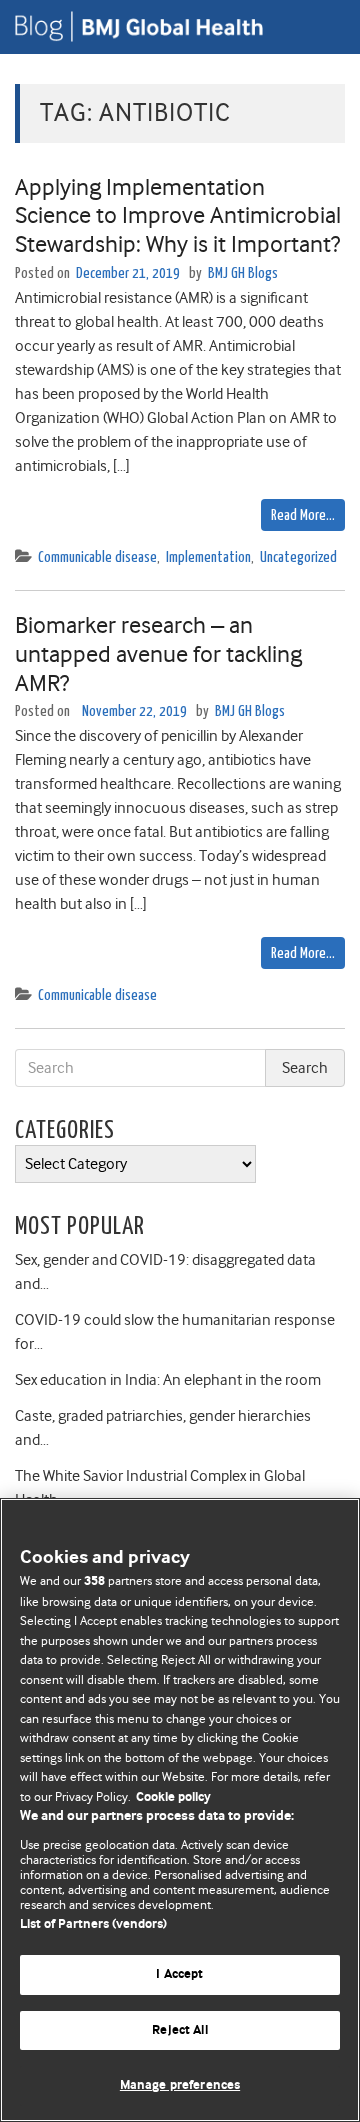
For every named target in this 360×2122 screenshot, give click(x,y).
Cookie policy (173, 1797)
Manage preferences (180, 2085)
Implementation (208, 557)
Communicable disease (97, 557)
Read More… (303, 515)
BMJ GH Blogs (243, 273)
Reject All (179, 2030)
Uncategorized (298, 557)
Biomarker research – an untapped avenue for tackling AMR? (158, 654)
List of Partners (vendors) (93, 1924)
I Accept (179, 1974)
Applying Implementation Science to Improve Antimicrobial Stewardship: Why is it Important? (178, 216)
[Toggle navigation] (320, 27)
